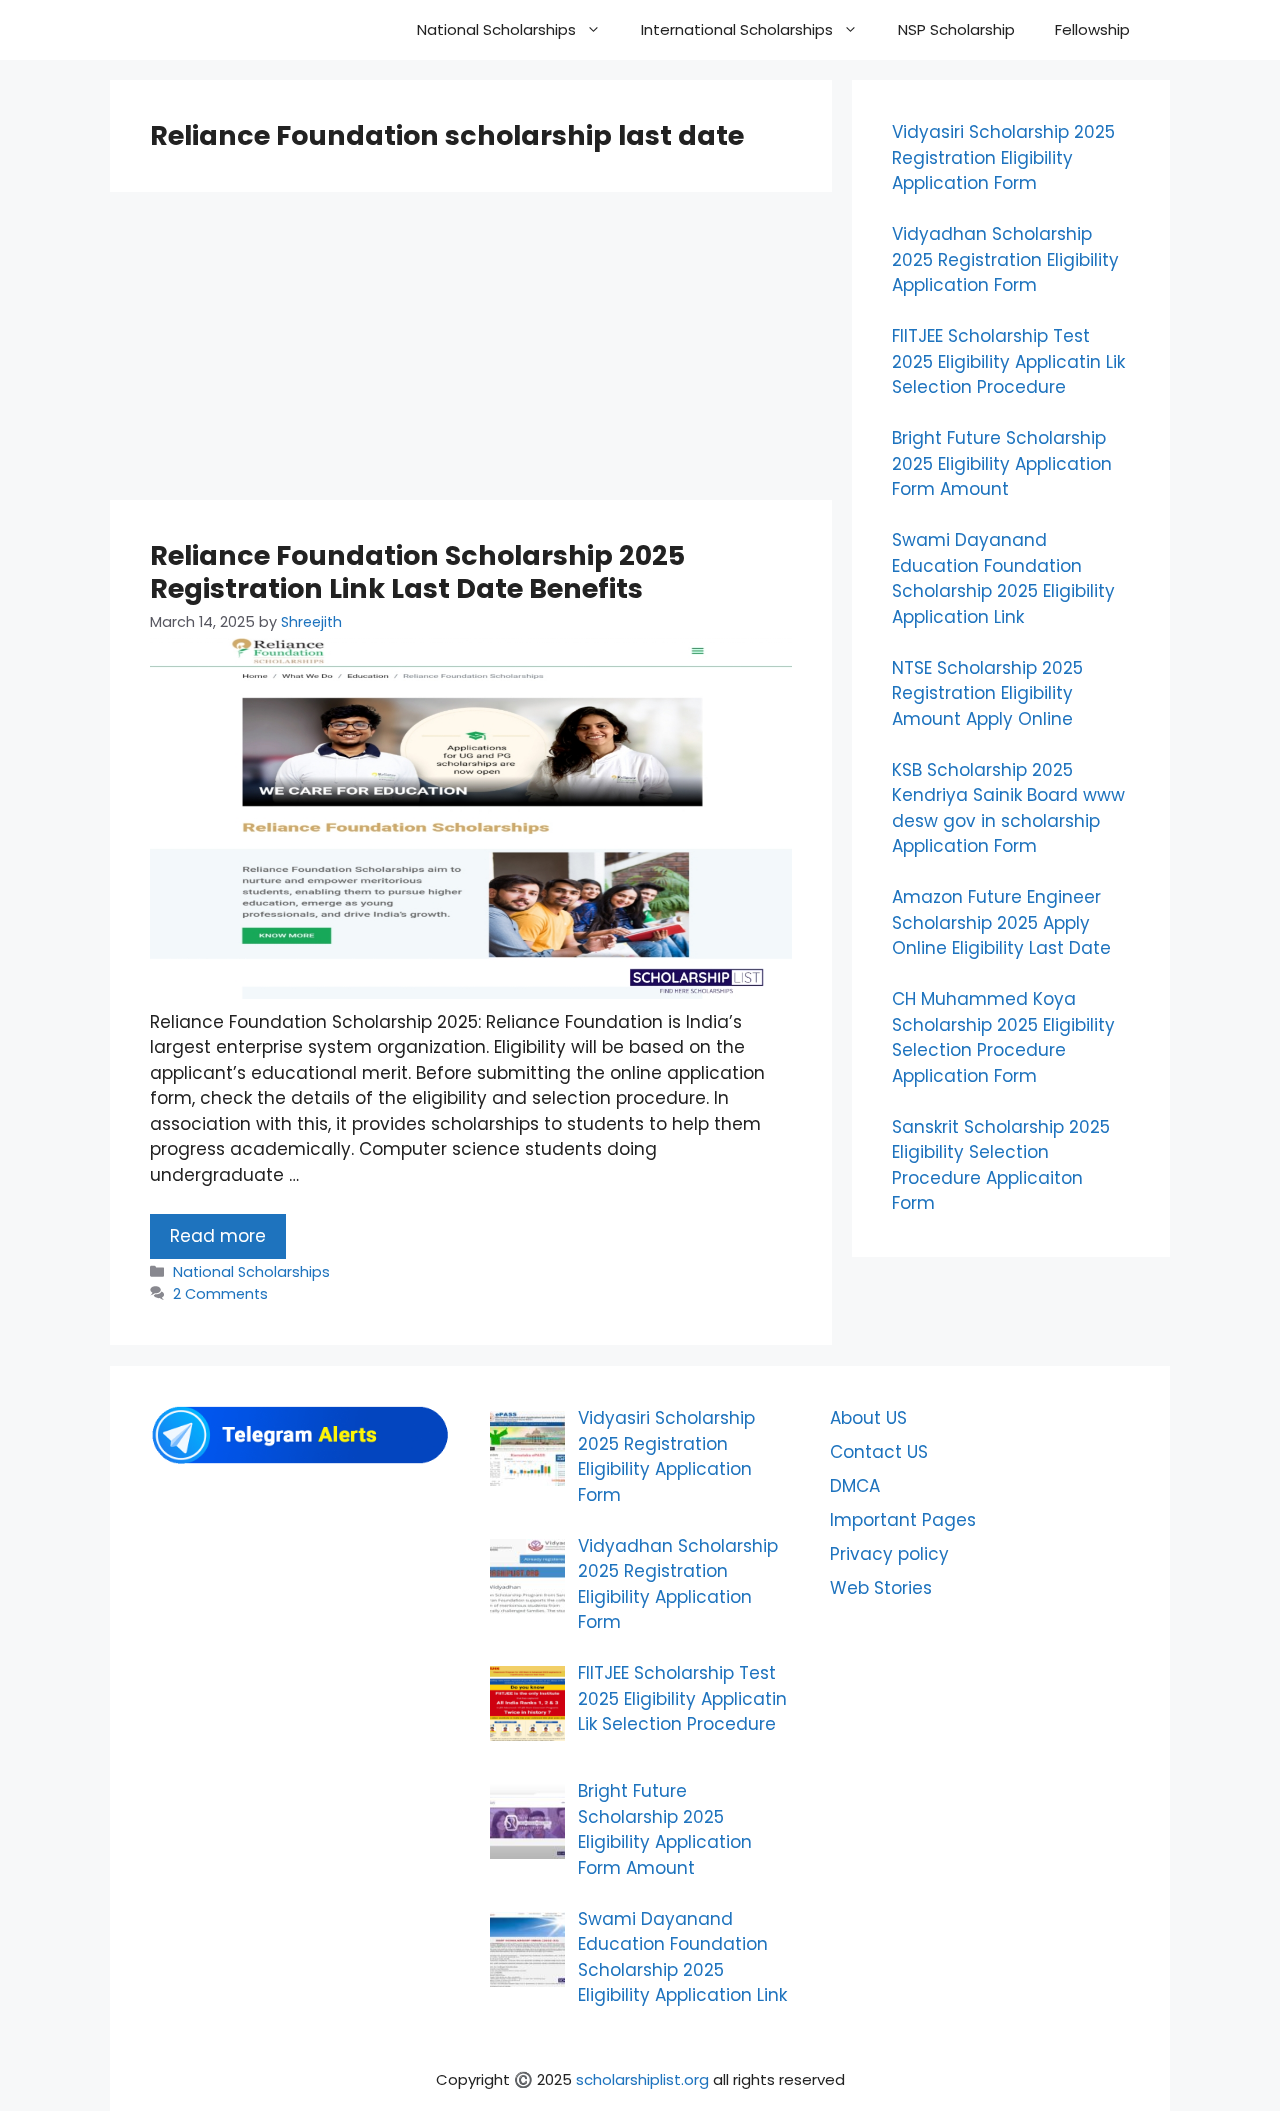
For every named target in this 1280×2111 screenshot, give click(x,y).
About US (868, 1418)
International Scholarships (737, 29)
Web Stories (881, 1588)
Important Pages (903, 1520)
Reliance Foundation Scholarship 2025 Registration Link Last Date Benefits (417, 571)
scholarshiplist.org (642, 2079)
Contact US (879, 1452)
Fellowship (1092, 29)
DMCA (855, 1486)
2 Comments (220, 1294)
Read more (218, 1236)
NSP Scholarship (956, 29)
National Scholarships (496, 29)
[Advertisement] (471, 352)
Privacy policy (889, 1554)
